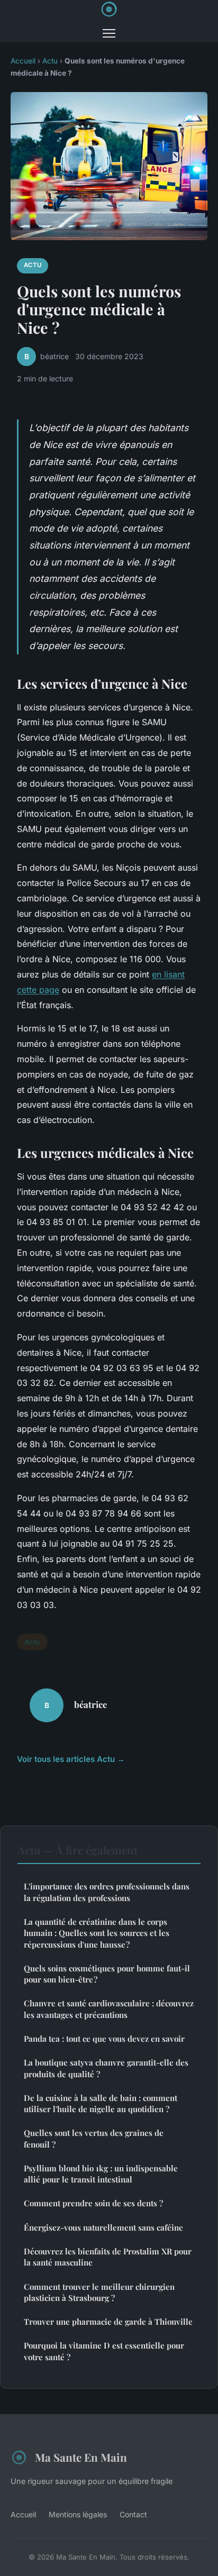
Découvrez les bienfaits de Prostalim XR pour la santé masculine (108, 2257)
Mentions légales (78, 2514)
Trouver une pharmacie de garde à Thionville (108, 2322)
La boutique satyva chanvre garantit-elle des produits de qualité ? (106, 2068)
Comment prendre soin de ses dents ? (93, 2203)
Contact (133, 2514)
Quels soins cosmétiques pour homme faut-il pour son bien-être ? (107, 1974)
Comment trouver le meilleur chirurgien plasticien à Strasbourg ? (99, 2292)
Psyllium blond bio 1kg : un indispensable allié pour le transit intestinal (101, 2174)
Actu (50, 61)
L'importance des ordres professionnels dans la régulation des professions (107, 1892)
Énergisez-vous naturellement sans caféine (103, 2227)
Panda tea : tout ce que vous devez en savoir (104, 2039)
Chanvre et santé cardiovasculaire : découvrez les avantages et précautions (109, 2009)
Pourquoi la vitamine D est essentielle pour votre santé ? (104, 2351)
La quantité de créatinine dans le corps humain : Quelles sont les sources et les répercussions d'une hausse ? (97, 1933)
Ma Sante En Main (81, 2457)
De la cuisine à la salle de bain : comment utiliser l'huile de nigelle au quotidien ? (101, 2103)
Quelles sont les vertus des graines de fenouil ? (94, 2138)
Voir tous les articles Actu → (71, 1759)
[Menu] (109, 33)
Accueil (23, 61)
